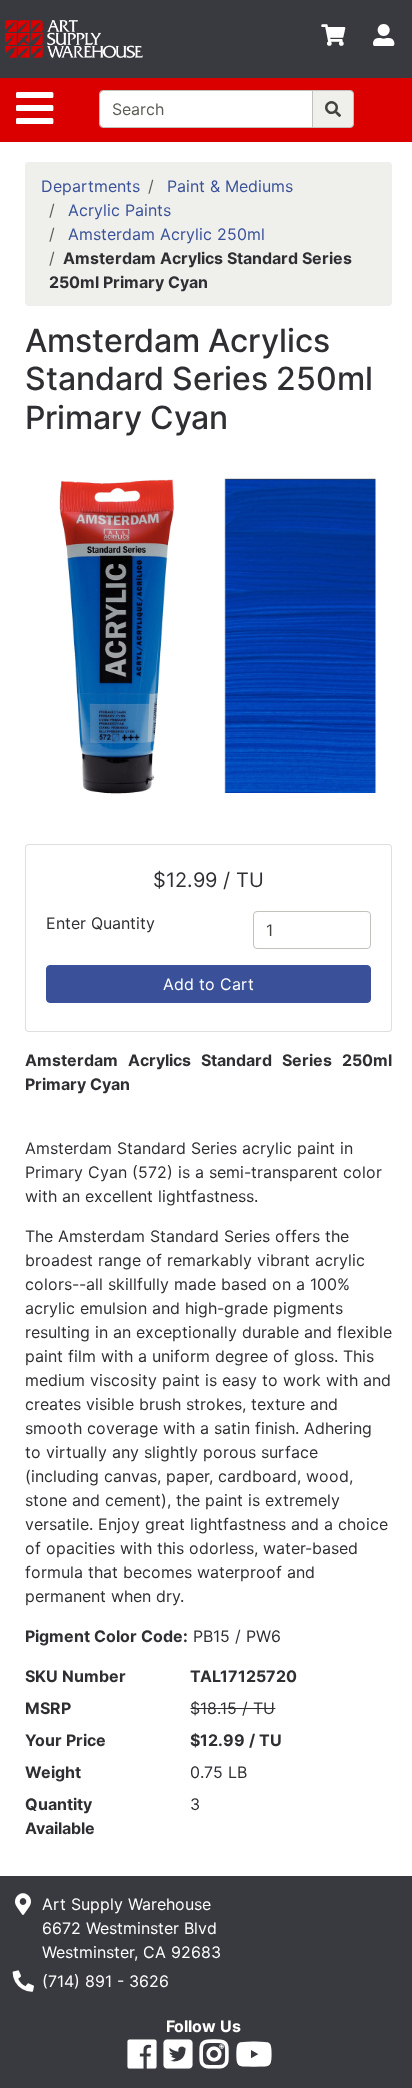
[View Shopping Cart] (333, 39)
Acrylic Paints (119, 210)
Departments (90, 186)
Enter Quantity (100, 923)
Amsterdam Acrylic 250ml (166, 234)
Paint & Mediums (230, 186)
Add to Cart (208, 984)
